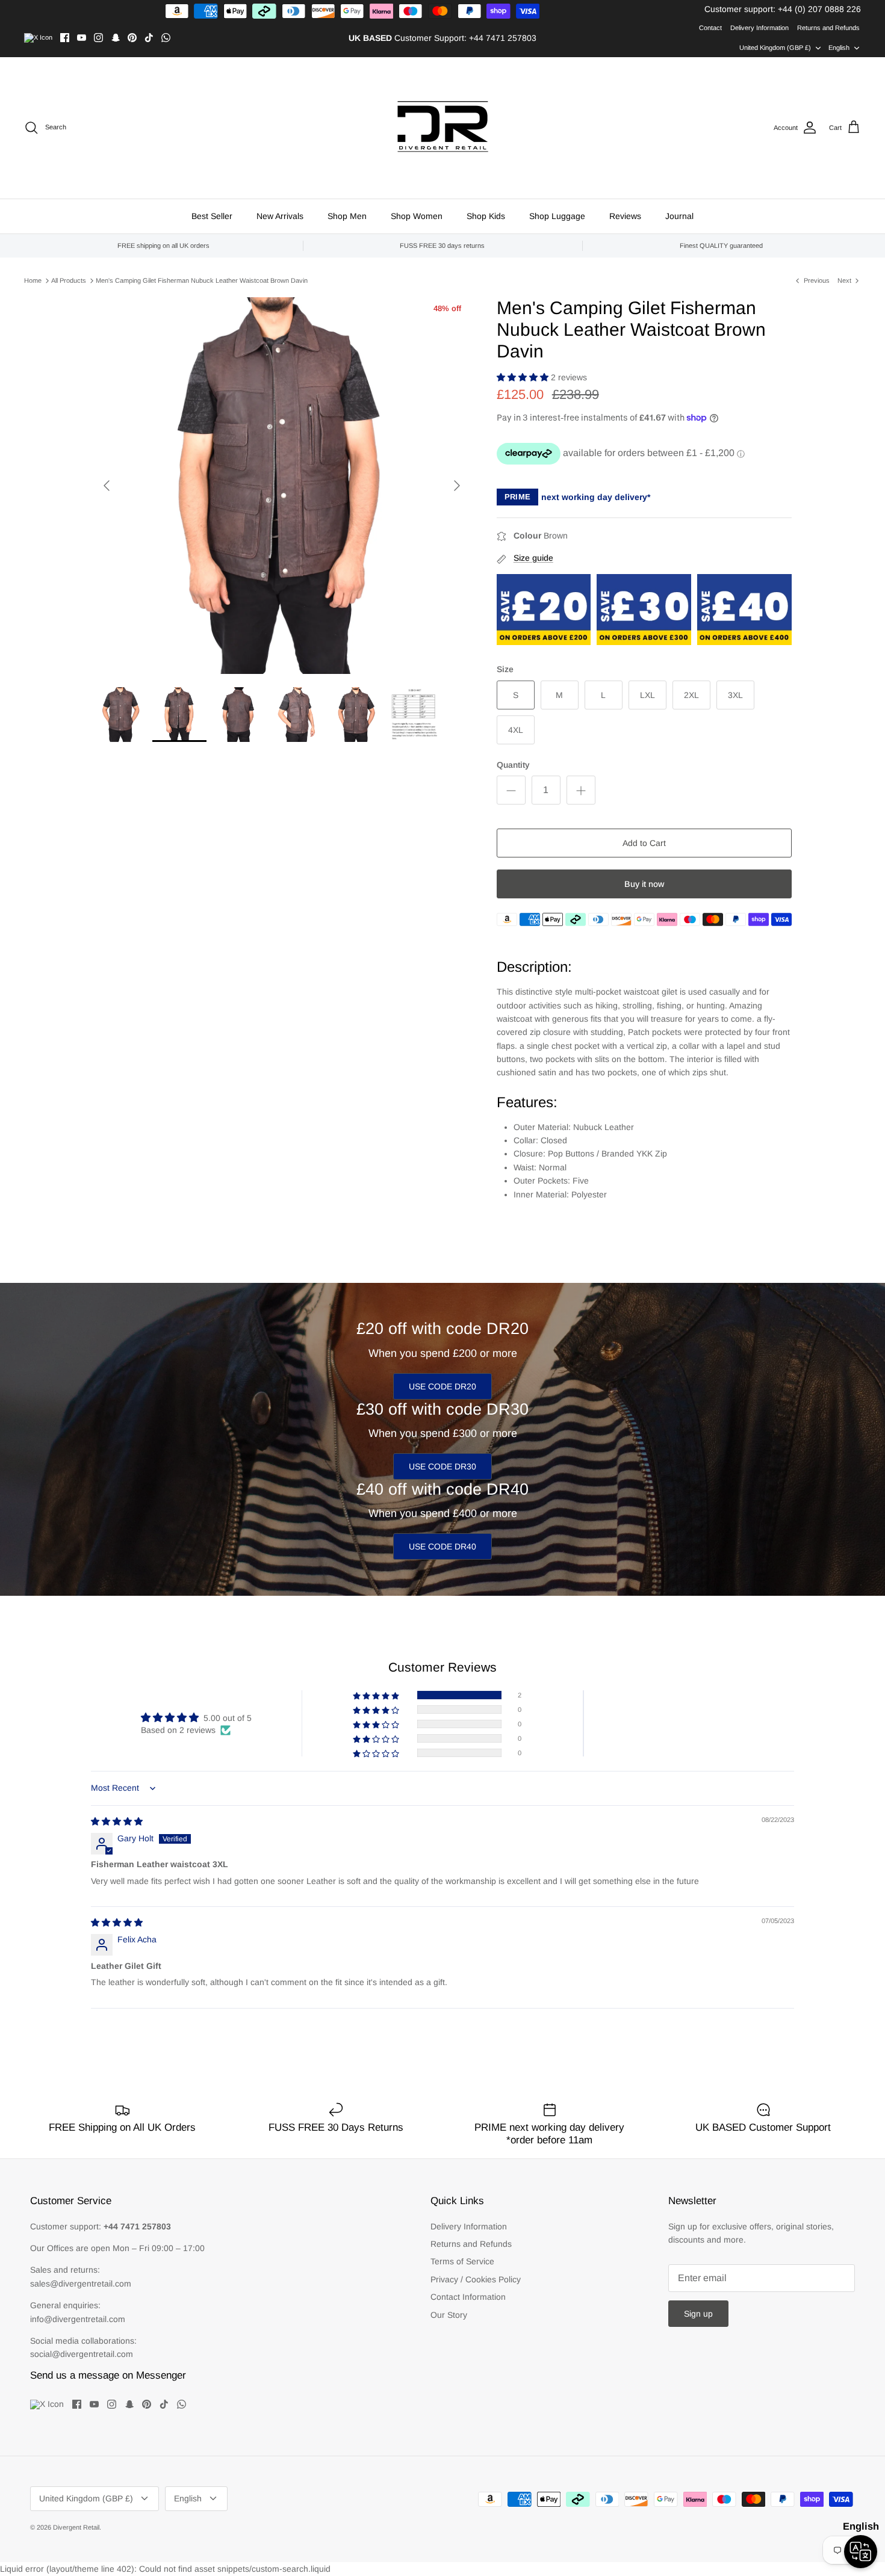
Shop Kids (486, 216)
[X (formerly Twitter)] (38, 38)
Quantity (513, 765)
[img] (117, 1821)
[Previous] (107, 486)
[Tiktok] (149, 38)
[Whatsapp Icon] (166, 38)
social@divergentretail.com (82, 2354)
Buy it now (644, 884)
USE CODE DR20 (442, 1386)
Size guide (533, 558)
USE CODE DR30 (442, 1466)
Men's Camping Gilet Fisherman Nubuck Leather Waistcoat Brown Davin (202, 280)
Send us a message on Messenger (108, 2375)
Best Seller (212, 216)
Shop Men (347, 216)
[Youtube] (82, 38)
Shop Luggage (557, 216)
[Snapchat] (115, 38)
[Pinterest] (132, 38)
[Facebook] (65, 38)
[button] (524, 377)
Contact (710, 28)
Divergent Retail (76, 2527)
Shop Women (417, 216)
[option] (282, 486)
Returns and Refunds (828, 28)
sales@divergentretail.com (81, 2284)
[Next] (457, 486)
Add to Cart (644, 843)
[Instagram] (98, 38)
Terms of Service (462, 2261)
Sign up (698, 2314)
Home (33, 280)
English (839, 48)
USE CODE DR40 (442, 1546)
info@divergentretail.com (78, 2319)
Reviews (625, 216)
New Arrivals (280, 216)
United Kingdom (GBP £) (775, 48)
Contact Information (468, 2297)
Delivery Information (759, 28)
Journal (679, 216)
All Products (69, 280)
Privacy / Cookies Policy (476, 2279)
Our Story (449, 2315)
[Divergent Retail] (443, 128)
